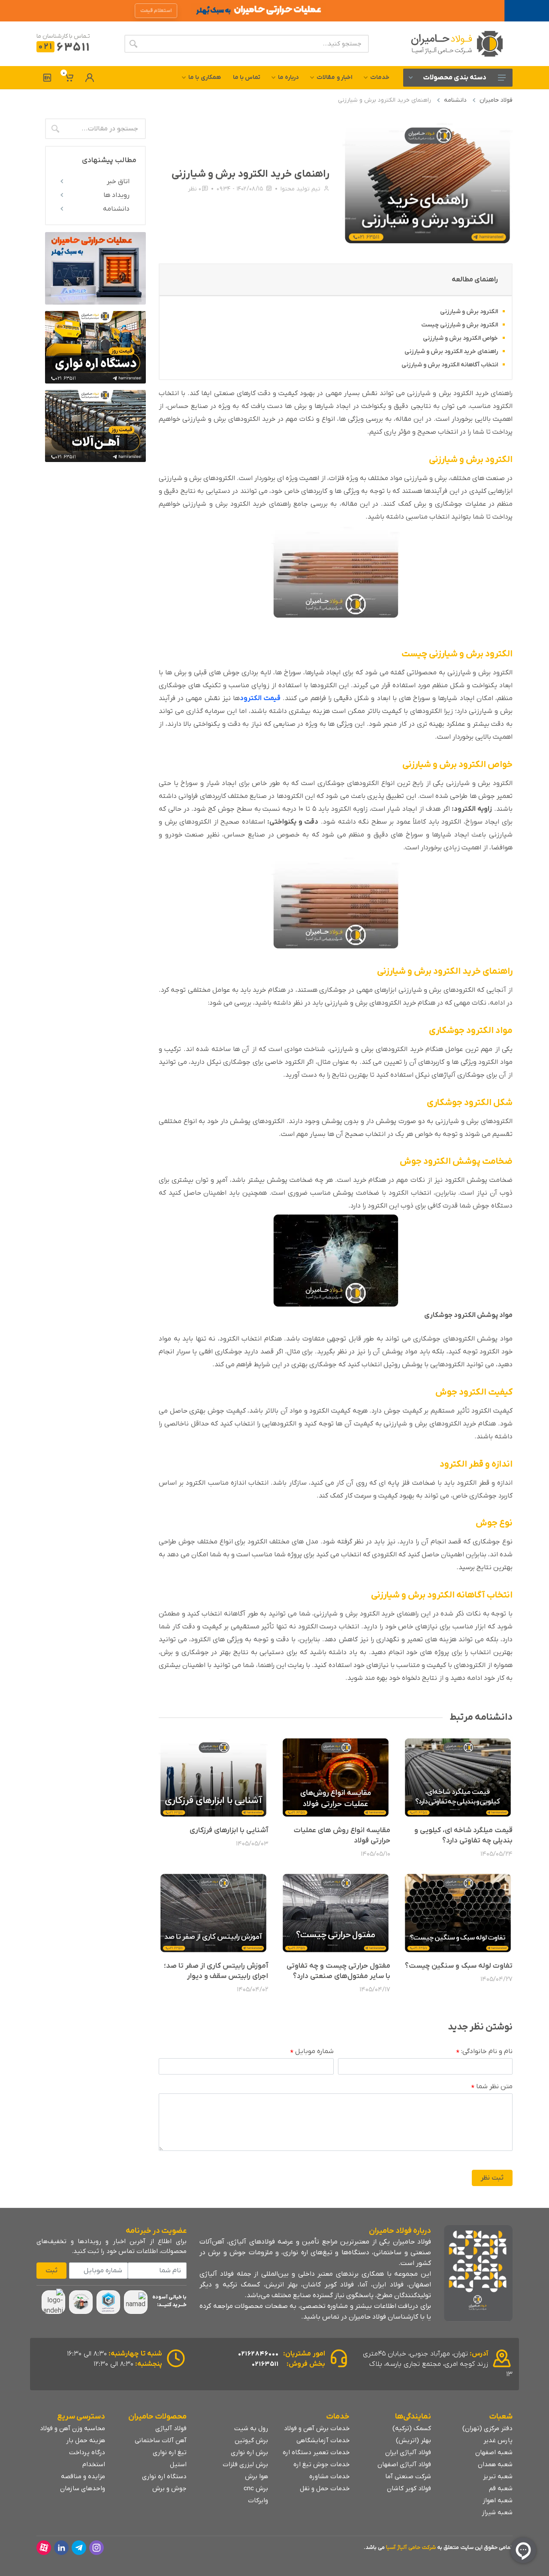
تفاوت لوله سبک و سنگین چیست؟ (459, 1966)
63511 (64, 48)
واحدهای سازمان (83, 2488)
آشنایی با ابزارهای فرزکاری (229, 1830)
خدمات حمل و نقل (325, 2488)
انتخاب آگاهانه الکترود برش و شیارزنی (450, 365)
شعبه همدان (495, 2464)
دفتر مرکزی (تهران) (487, 2428)
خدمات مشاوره (329, 2476)
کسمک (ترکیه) (412, 2428)
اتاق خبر (118, 181)
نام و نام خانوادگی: (484, 2052)
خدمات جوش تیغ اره (321, 2464)
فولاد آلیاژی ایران (408, 2452)
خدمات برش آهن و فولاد (317, 2428)
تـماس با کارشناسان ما (63, 36)
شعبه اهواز (498, 2501)
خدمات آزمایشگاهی (323, 2440)
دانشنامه (455, 100)
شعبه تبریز (498, 2476)
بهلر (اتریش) (413, 2440)
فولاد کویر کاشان (409, 2488)
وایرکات (258, 2501)
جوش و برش (169, 2488)
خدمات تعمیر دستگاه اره (316, 2452)
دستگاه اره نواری (164, 2476)
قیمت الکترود (260, 698)
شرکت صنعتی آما (408, 2476)
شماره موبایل (312, 2052)
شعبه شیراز (497, 2513)
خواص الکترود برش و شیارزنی (460, 338)
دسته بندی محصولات (455, 78)
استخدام (94, 2464)
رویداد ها (116, 195)
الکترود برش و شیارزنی (469, 312)
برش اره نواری (249, 2452)
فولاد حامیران (496, 100)
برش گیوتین (251, 2440)
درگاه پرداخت (87, 2452)
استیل (178, 2464)
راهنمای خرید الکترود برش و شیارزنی (451, 352)
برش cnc (256, 2488)
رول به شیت (251, 2428)
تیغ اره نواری (170, 2452)
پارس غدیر (498, 2440)
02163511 (265, 2364)
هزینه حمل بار (86, 2440)
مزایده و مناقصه (83, 2476)
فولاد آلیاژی (171, 2428)
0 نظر (195, 189)
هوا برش (256, 2476)
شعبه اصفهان (494, 2452)
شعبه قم (501, 2488)
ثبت (51, 2271)
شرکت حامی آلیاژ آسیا (411, 2547)
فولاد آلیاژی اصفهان (404, 2464)
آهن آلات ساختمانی (161, 2440)
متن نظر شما (492, 2087)
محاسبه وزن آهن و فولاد (72, 2428)
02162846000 (258, 2354)
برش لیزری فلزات (245, 2464)
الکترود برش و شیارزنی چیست (460, 325)
